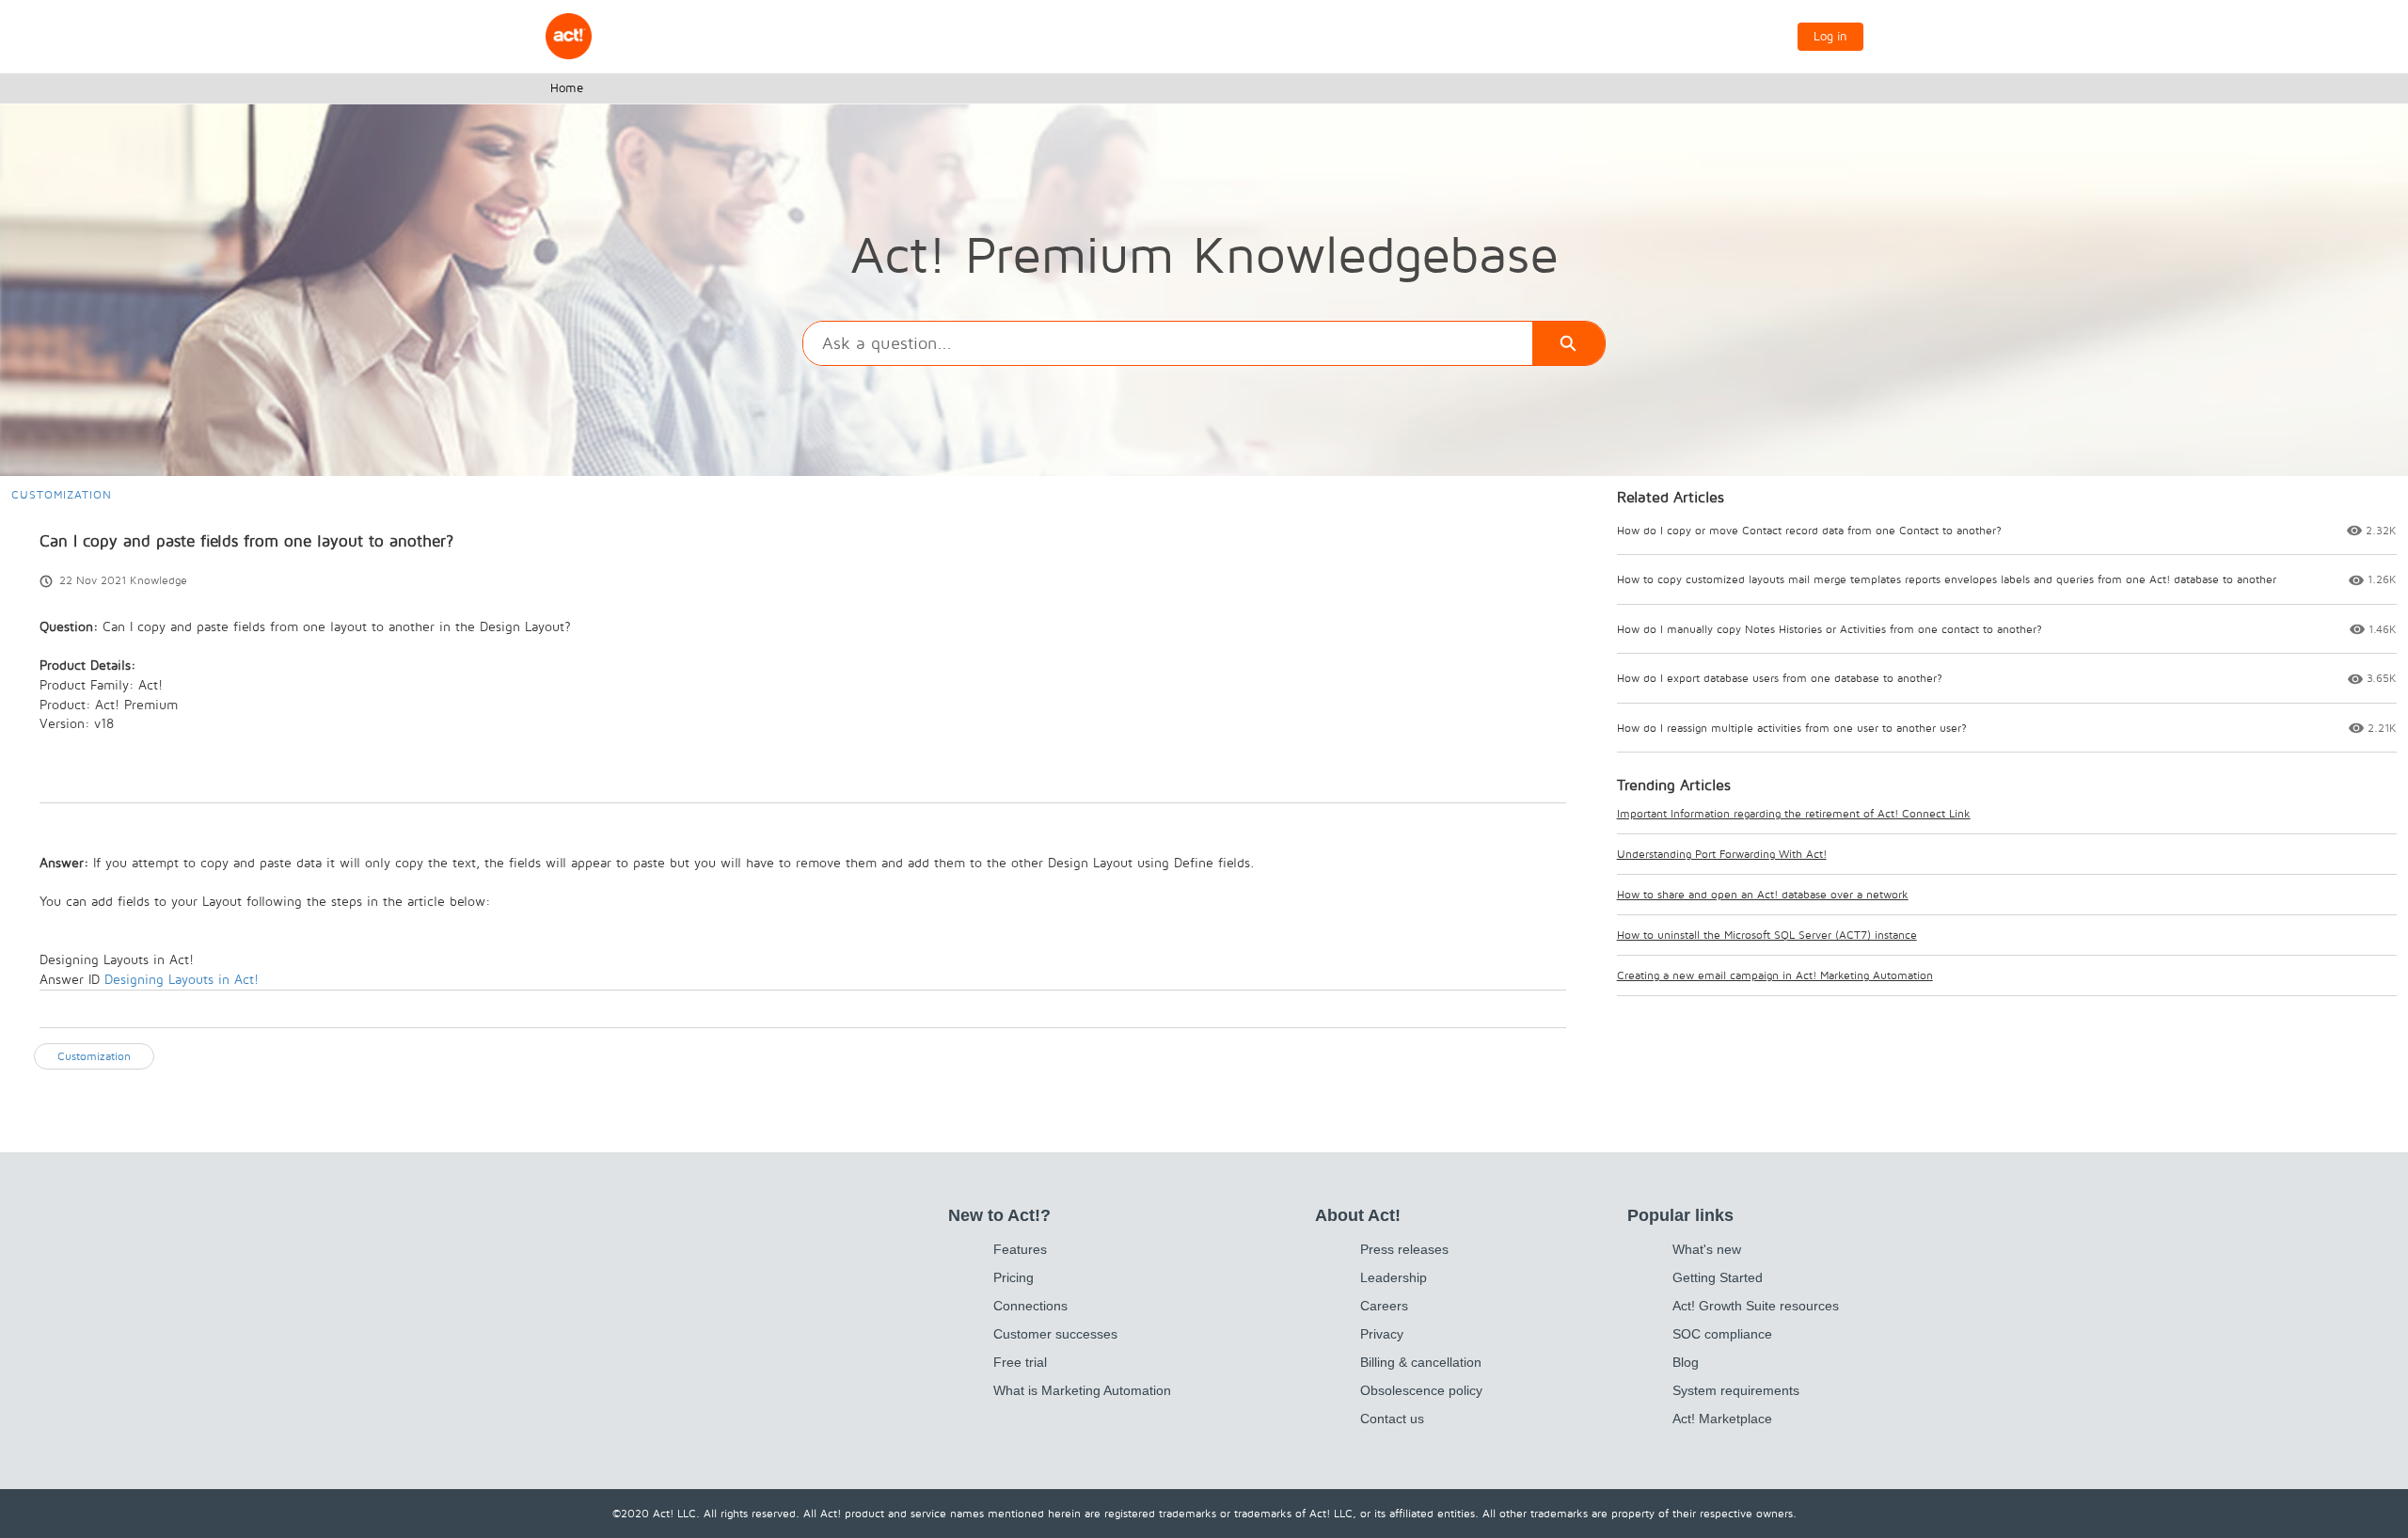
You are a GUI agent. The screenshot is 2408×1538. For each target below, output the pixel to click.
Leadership (1394, 1277)
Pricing (1014, 1277)
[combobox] (1167, 343)
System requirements (1736, 1390)
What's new (1707, 1249)
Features (1020, 1249)
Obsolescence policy (1421, 1390)
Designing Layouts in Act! (182, 979)
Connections (1030, 1306)
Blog (1686, 1362)
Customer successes (1055, 1334)
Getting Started (1718, 1277)
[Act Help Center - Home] (569, 36)
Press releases (1404, 1249)
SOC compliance (1722, 1334)
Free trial (1020, 1362)
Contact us (1392, 1419)
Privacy (1382, 1334)
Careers (1384, 1306)
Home (567, 87)
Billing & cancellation (1421, 1362)
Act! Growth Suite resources (1756, 1306)
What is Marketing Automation (1082, 1390)
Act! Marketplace (1722, 1419)
